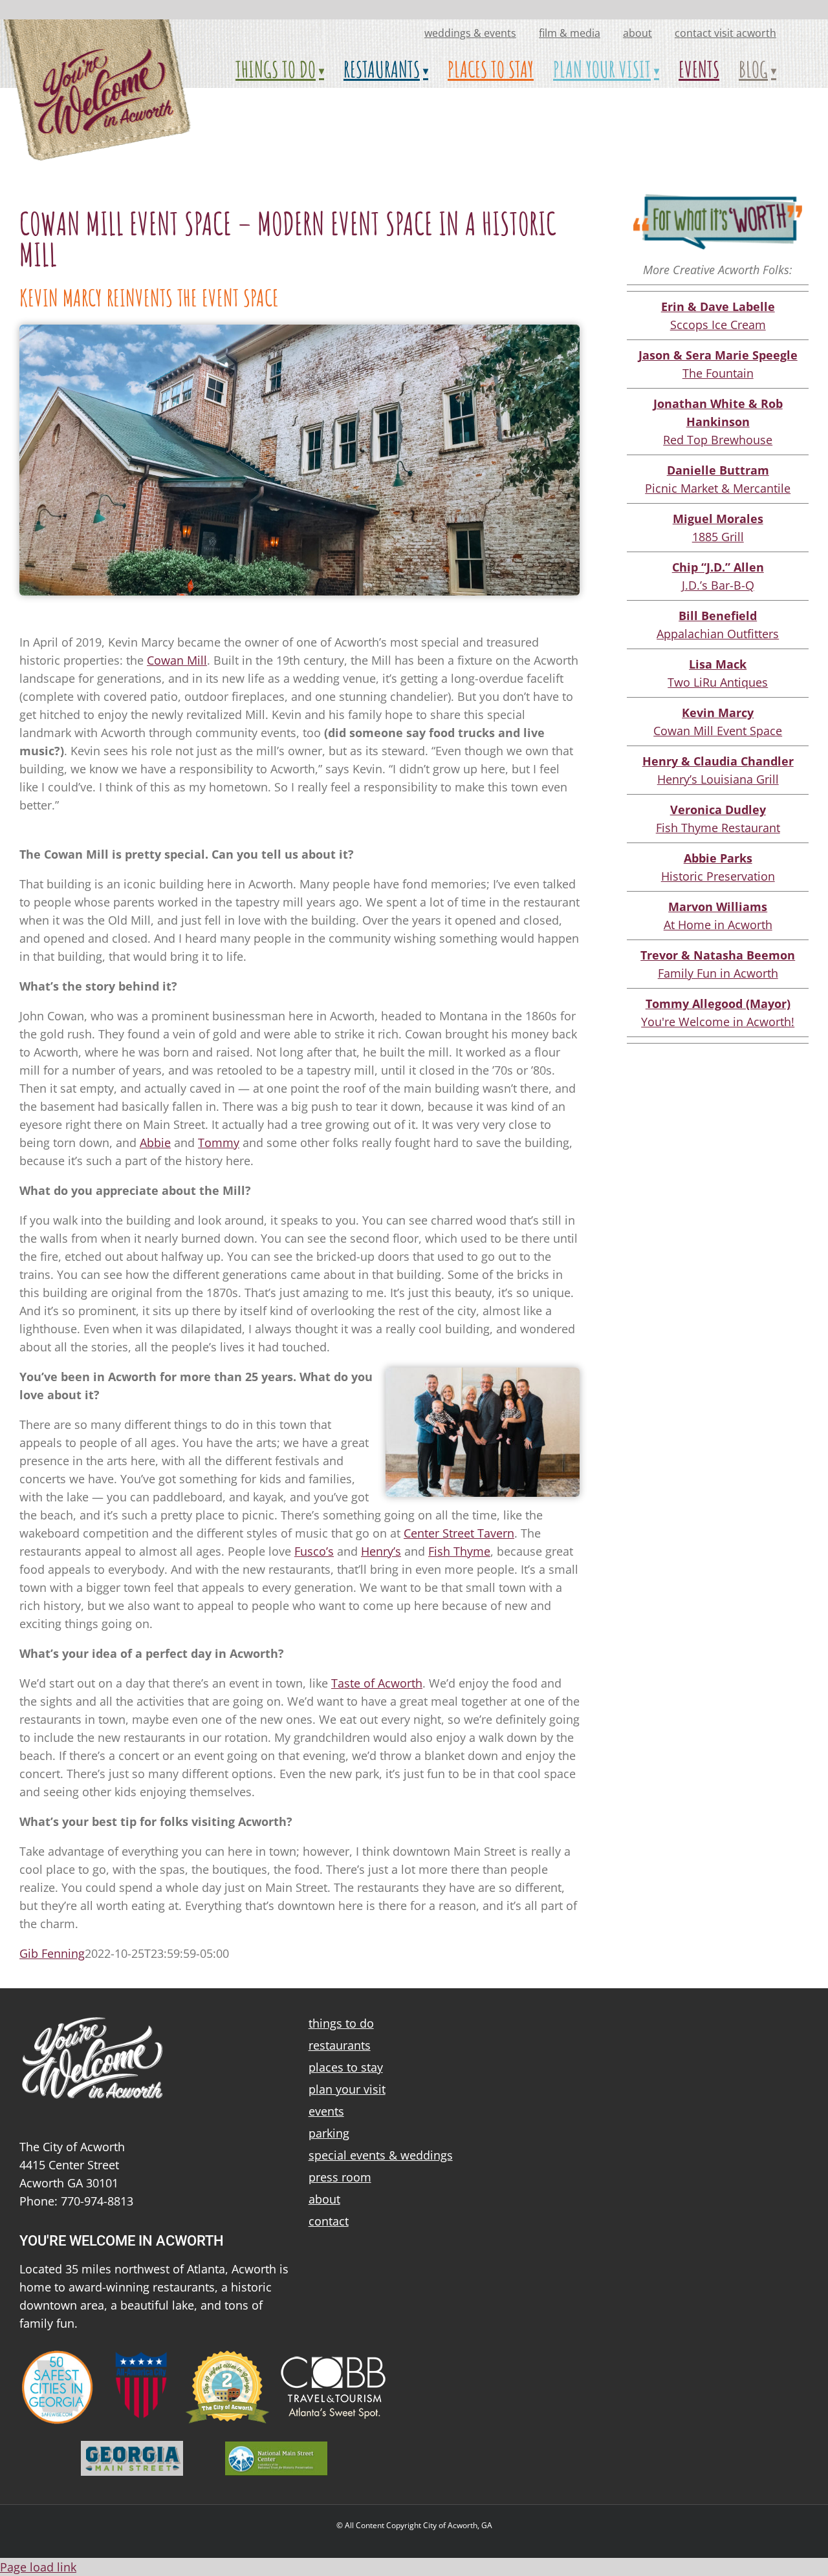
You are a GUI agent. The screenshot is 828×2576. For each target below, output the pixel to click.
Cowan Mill (177, 660)
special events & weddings (381, 2155)
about (637, 33)
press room (340, 2177)
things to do (341, 2023)
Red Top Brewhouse (718, 422)
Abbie (155, 1143)
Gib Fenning (52, 1953)
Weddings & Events (470, 33)
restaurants (340, 2045)
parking (329, 2133)
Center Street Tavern (459, 1533)
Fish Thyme (459, 1551)
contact (329, 2221)
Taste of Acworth (377, 1683)
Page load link (38, 2567)
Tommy (219, 1143)
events (326, 2111)
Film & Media (570, 33)
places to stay (346, 2067)
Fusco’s (314, 1551)
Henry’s (381, 1551)
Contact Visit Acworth (725, 33)
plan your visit (347, 2089)
